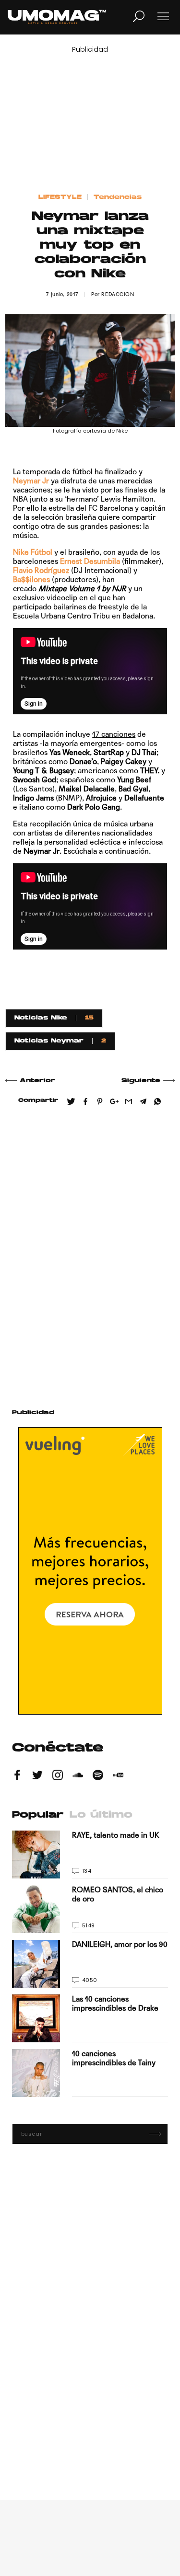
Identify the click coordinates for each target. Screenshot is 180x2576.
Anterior (37, 1081)
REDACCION (118, 294)
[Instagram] (58, 1776)
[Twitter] (37, 1776)
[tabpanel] (90, 1964)
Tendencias (118, 197)
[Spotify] (98, 1776)
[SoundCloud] (78, 1776)
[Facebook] (17, 1776)
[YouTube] (118, 1776)
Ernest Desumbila (90, 561)
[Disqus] (90, 1253)
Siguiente (141, 1081)
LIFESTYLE (60, 197)
